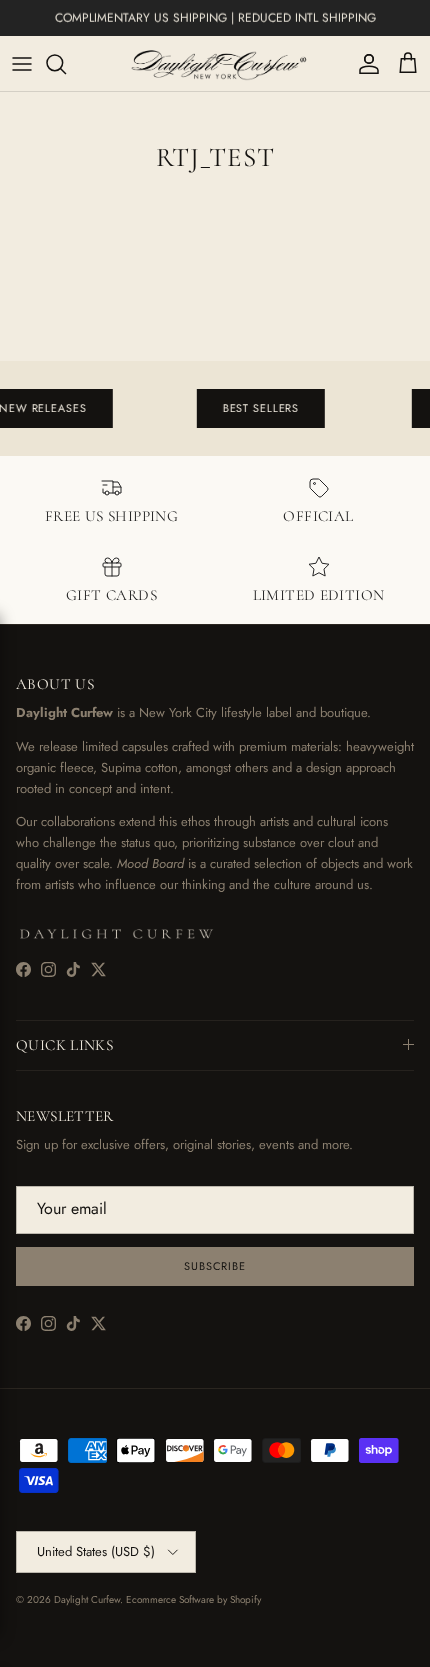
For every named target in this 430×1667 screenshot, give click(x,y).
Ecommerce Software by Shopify (193, 1599)
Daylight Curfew (87, 1599)
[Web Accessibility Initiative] (8, 1644)
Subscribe (215, 1266)
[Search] (66, 64)
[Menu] (22, 64)
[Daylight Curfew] (215, 63)
